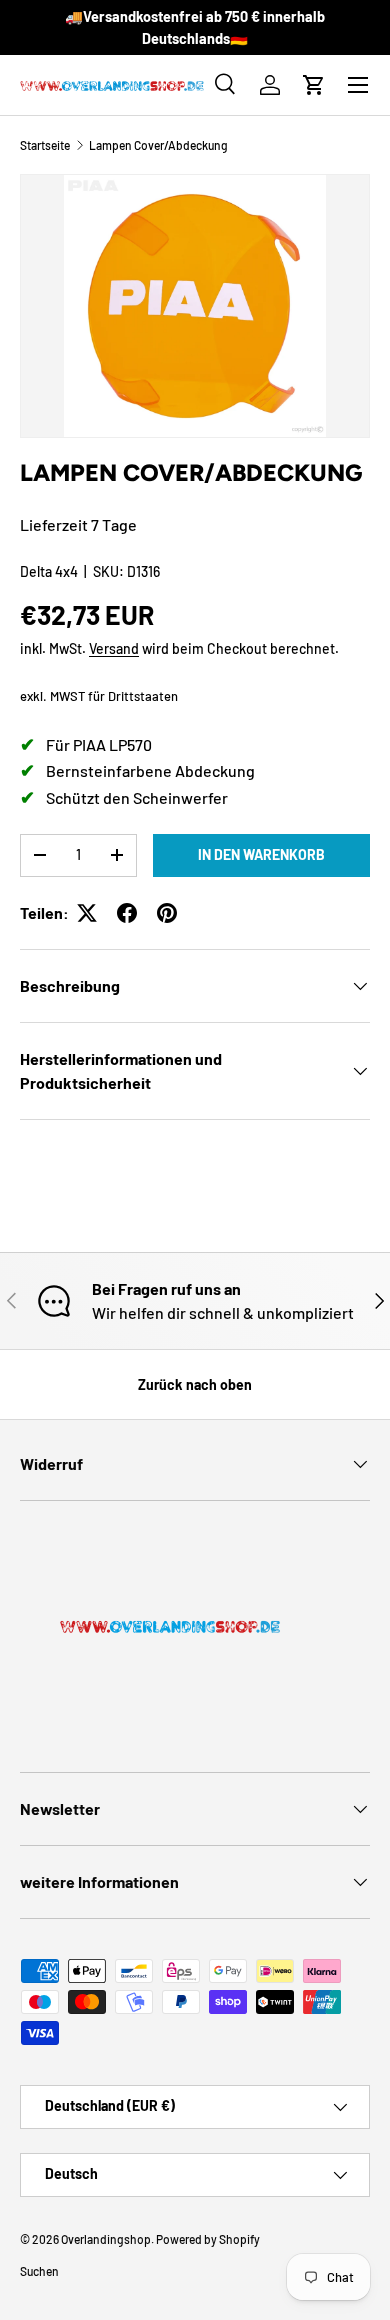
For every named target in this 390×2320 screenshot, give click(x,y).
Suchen (39, 2271)
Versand (114, 648)
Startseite (45, 145)
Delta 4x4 (49, 571)
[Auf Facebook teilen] (127, 913)
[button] (314, 85)
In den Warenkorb (261, 854)
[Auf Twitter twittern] (87, 913)
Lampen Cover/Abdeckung (158, 145)
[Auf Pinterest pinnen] (167, 913)
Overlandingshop (106, 2239)
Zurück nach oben (195, 1384)
